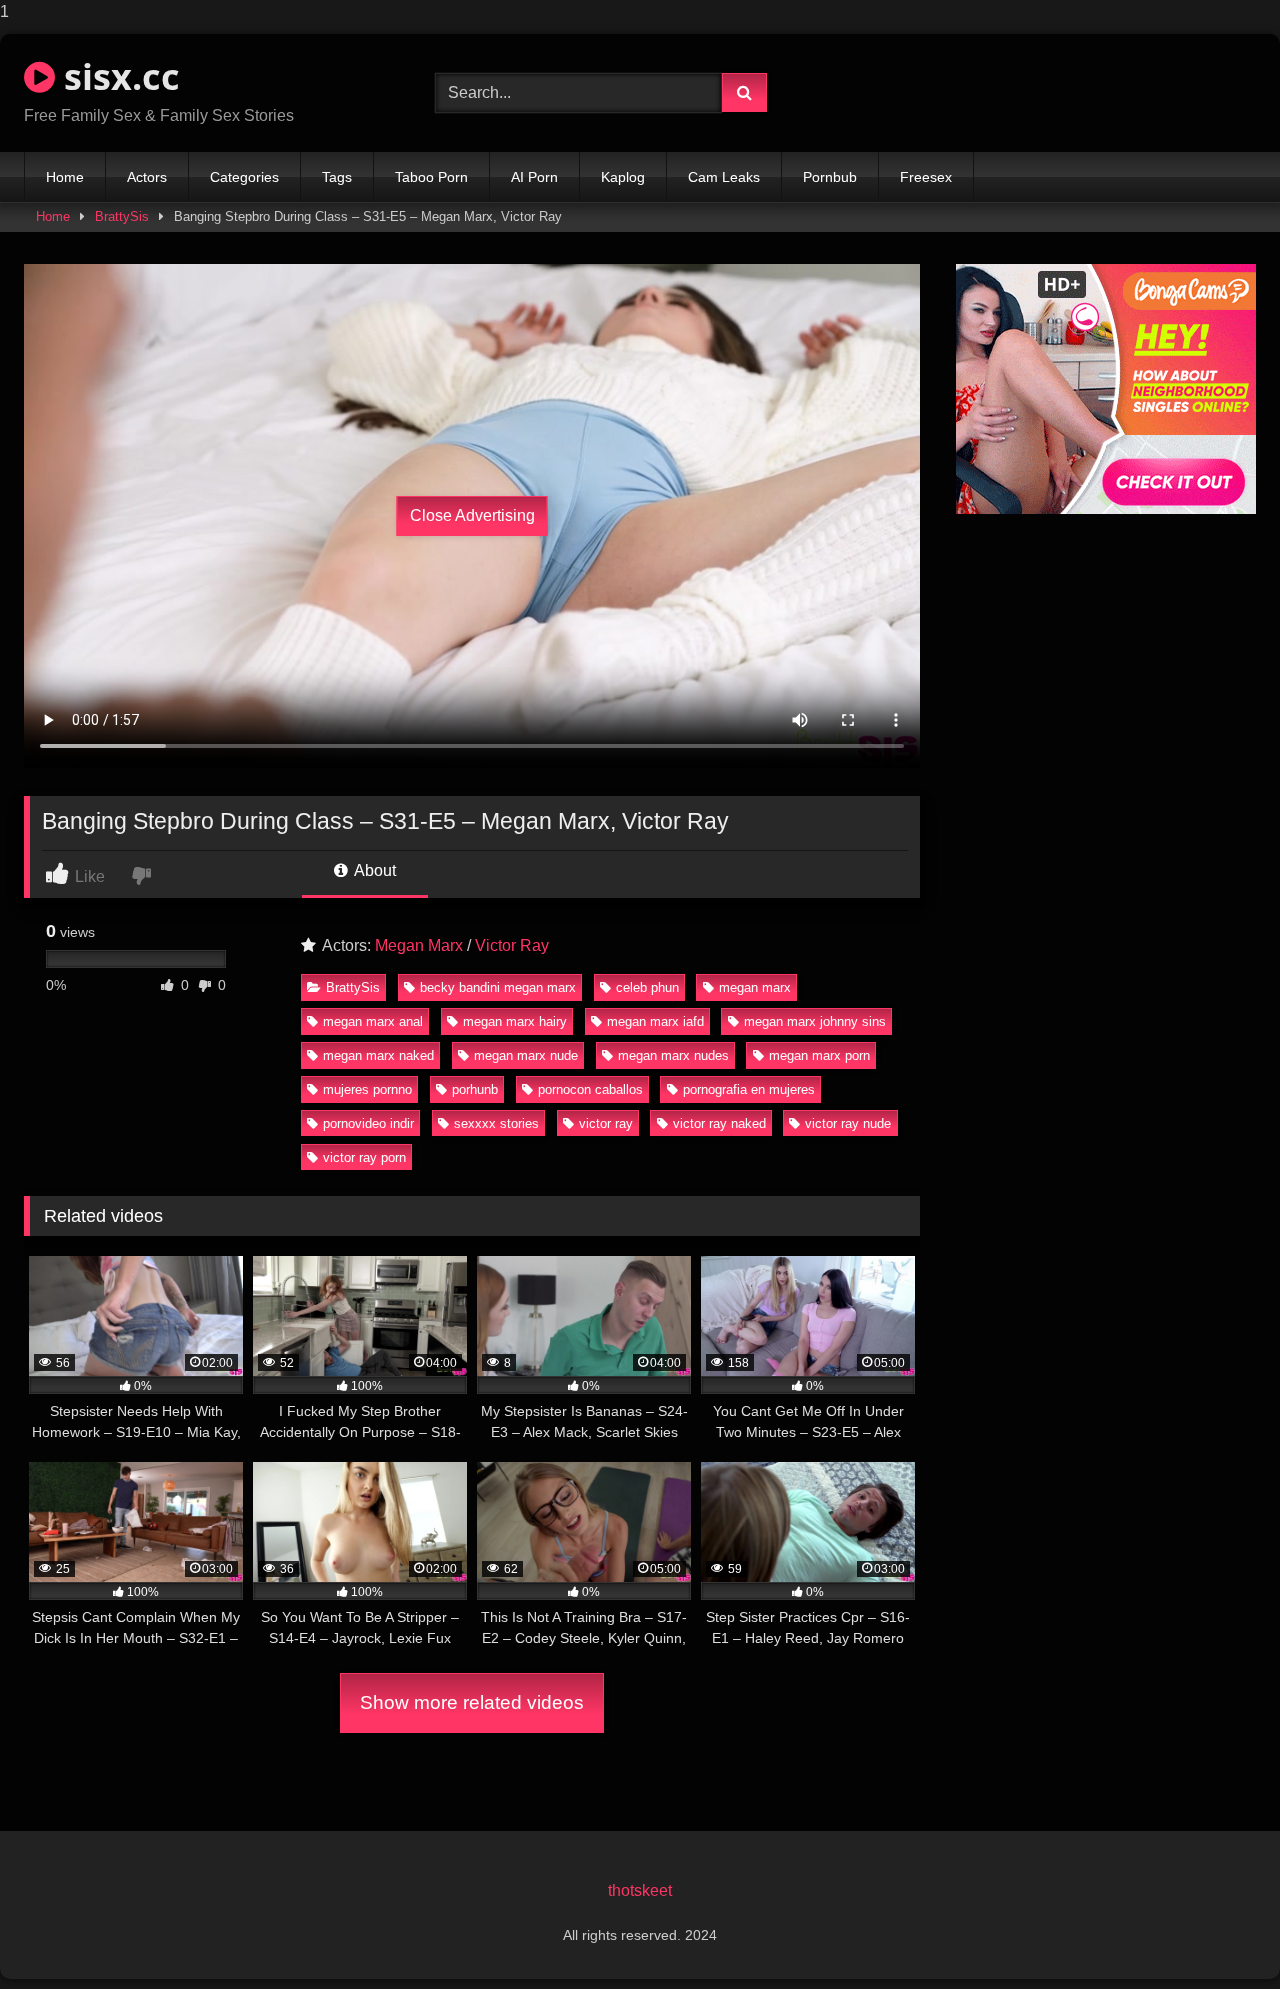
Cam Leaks (724, 177)
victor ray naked (719, 1123)
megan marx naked (378, 1055)
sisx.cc (117, 76)
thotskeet (640, 1890)
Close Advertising (472, 515)
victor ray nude (848, 1123)
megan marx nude (526, 1055)
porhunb (475, 1089)
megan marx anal (373, 1021)
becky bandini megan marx (498, 987)
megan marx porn (819, 1055)
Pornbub (830, 177)
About (373, 870)
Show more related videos (472, 1702)
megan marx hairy (515, 1021)
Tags (337, 177)
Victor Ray (512, 945)
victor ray (606, 1123)
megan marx (755, 987)
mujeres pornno (367, 1089)
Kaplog (623, 177)
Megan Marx (419, 945)
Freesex (926, 177)
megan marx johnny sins (815, 1021)
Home (65, 177)
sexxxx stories (496, 1123)
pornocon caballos (590, 1089)
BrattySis (122, 216)
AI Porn (534, 177)
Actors (147, 177)
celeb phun (647, 987)
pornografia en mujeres (749, 1089)
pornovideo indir (368, 1123)
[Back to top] (1218, 1933)
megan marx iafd (655, 1021)
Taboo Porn (431, 177)
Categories (244, 177)
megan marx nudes (673, 1055)
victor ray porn (364, 1157)
